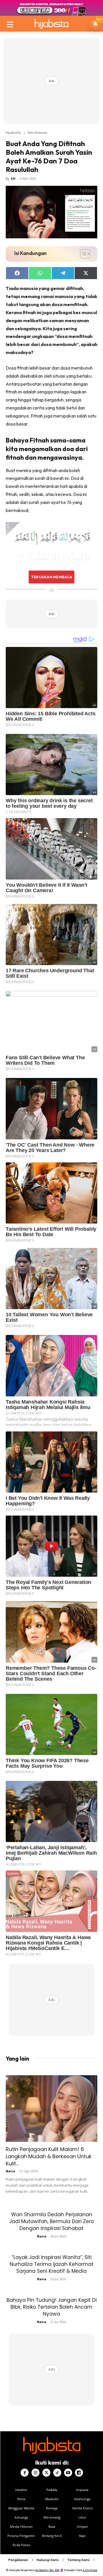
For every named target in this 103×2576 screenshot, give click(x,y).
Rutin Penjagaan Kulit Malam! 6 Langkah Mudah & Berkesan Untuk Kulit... (49, 2156)
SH (13, 178)
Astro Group (90, 2570)
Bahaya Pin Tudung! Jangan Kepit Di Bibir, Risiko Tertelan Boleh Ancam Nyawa (52, 2307)
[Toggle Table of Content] (82, 254)
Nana (10, 2171)
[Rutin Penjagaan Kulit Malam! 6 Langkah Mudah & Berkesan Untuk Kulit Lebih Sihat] (51, 2109)
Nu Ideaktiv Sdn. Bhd (47, 2570)
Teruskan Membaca (51, 577)
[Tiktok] (57, 2473)
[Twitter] (46, 2473)
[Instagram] (35, 2473)
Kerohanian (37, 132)
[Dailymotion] (79, 2473)
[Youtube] (68, 2473)
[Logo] (51, 24)
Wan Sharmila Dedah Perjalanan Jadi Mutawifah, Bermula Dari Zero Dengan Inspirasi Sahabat (51, 2221)
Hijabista (13, 132)
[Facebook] (25, 2473)
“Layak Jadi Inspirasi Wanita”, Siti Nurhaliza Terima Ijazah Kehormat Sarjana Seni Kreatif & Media (52, 2264)
